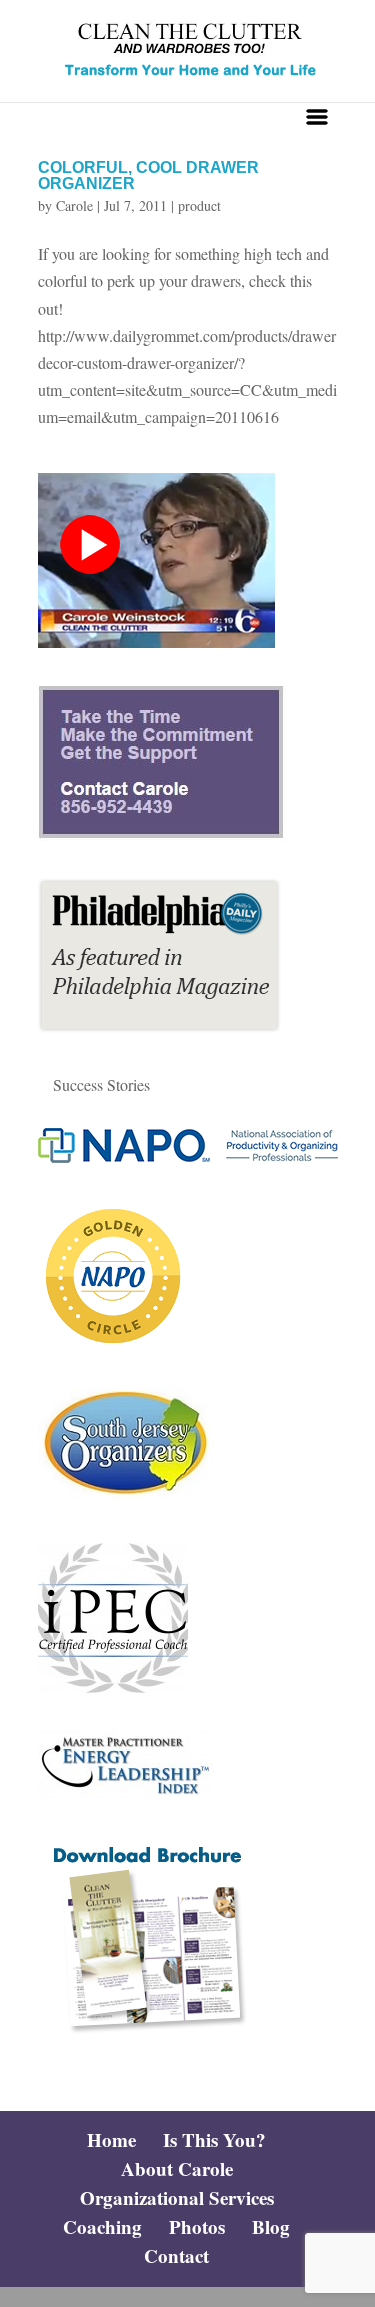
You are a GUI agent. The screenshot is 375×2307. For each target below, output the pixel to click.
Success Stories (101, 1084)
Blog (271, 2226)
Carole (74, 205)
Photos (197, 2226)
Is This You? (214, 2139)
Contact (176, 2255)
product (199, 205)
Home (111, 2139)
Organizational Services (177, 2197)
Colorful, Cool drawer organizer (148, 175)
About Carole (177, 2168)
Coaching (102, 2226)
